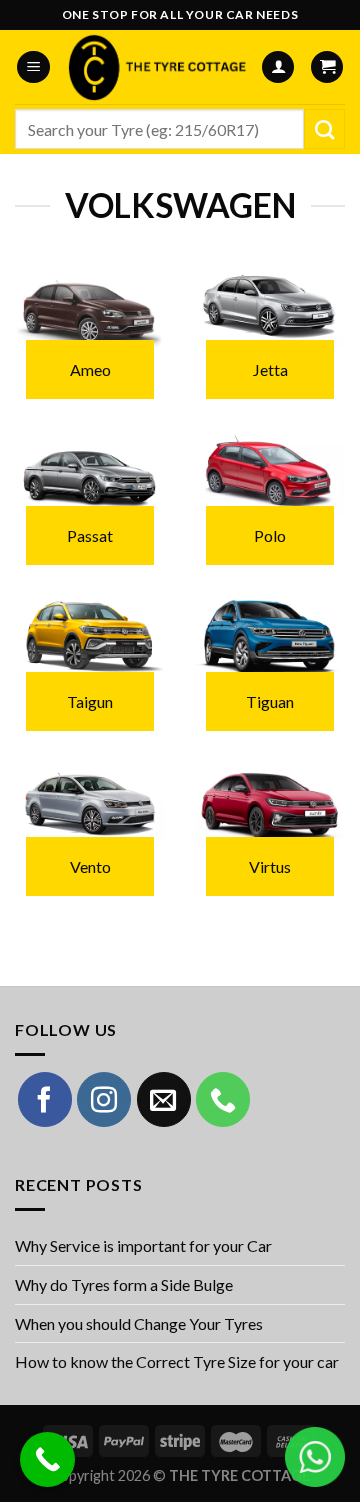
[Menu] (33, 67)
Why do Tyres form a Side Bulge (124, 1284)
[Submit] (324, 129)
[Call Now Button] (47, 1459)
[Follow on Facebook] (45, 1099)
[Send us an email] (164, 1099)
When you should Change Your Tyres (139, 1323)
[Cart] (327, 67)
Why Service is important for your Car (143, 1245)
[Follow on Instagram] (104, 1099)
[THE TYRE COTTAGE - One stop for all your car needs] (155, 67)
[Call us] (223, 1099)
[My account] (278, 67)
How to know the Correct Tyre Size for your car (177, 1361)
